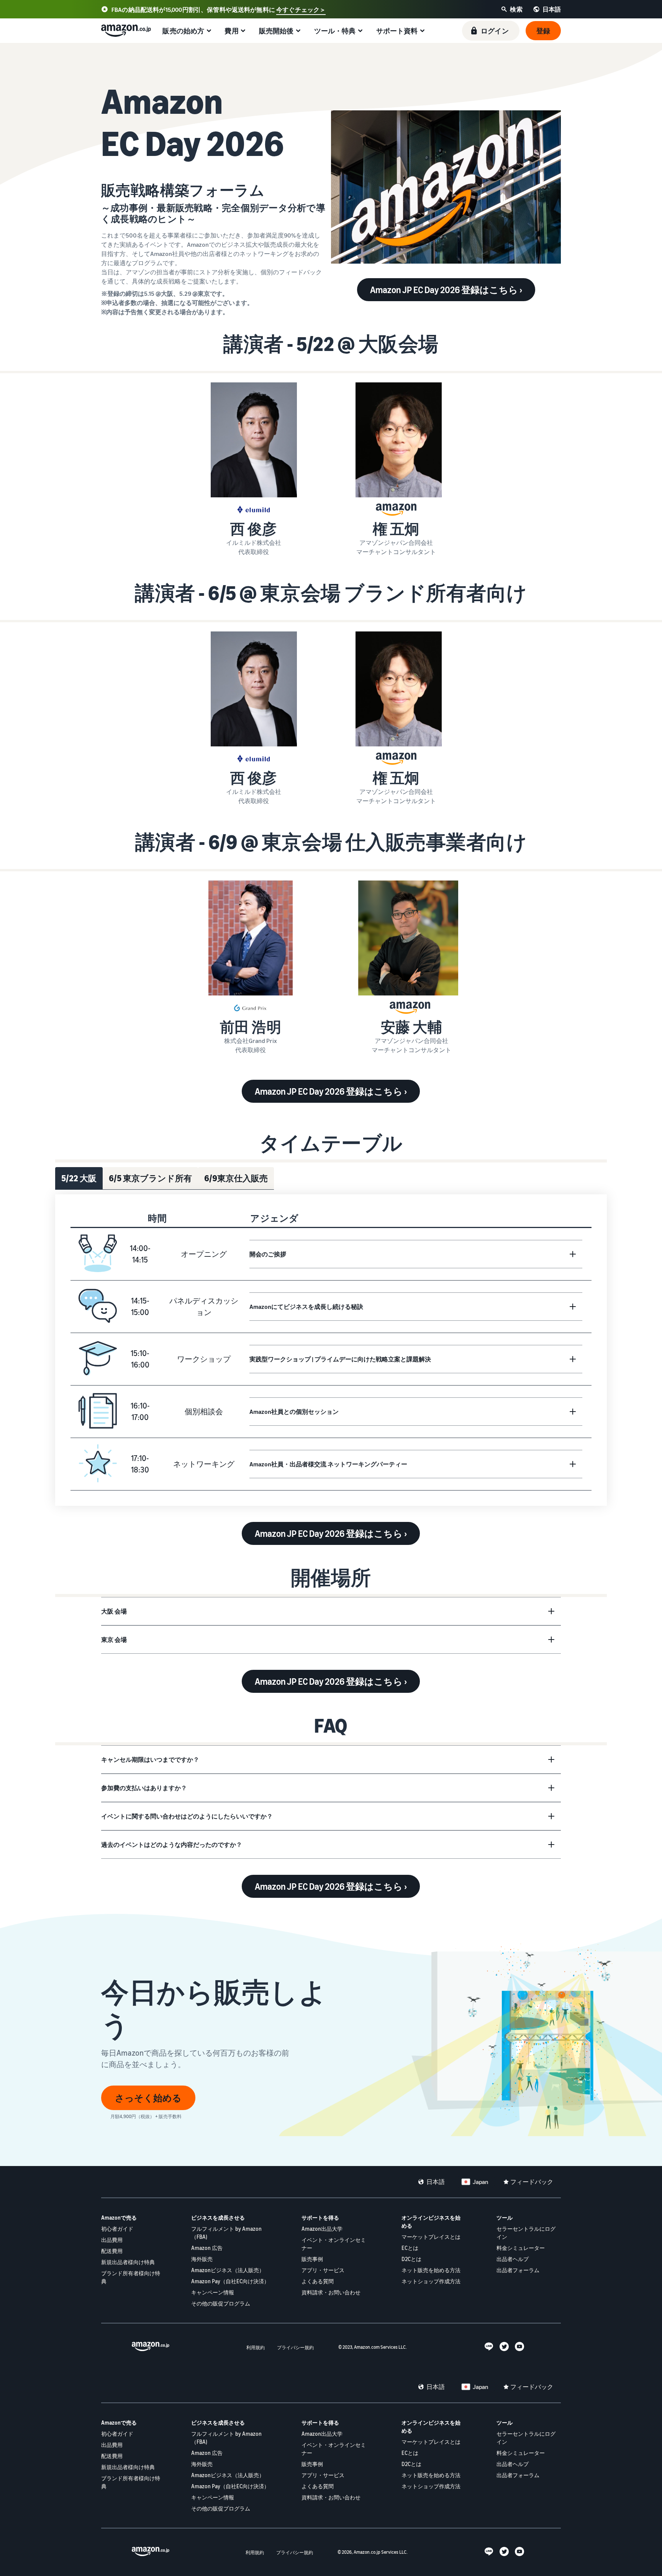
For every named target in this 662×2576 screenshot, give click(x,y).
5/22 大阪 (79, 1178)
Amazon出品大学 (322, 2229)
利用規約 (256, 2347)
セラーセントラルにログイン (526, 2233)
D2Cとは (411, 2259)
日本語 (436, 2182)
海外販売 (202, 2259)
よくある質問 (318, 2281)
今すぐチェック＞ (301, 10)
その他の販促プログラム (221, 2303)
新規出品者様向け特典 (128, 2262)
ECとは (410, 2248)
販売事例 (312, 2259)
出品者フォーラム (518, 2270)
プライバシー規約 (295, 2347)
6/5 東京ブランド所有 (150, 1178)
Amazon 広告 (207, 2248)
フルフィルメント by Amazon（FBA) (226, 2233)
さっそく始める (148, 2098)
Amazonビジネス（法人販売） (228, 2270)
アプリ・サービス (323, 2270)
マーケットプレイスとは (431, 2237)
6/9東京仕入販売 (236, 1178)
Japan (480, 2182)
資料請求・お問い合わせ (331, 2292)
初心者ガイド (117, 2229)
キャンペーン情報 (213, 2292)
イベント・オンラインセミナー (334, 2244)
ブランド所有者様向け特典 (131, 2277)
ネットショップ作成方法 (431, 2281)
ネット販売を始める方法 (431, 2270)
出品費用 (112, 2240)
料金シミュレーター (521, 2248)
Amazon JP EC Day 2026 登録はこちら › (446, 290)
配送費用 (112, 2251)
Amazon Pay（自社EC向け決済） (230, 2281)
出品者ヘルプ (513, 2259)
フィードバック (532, 2182)
